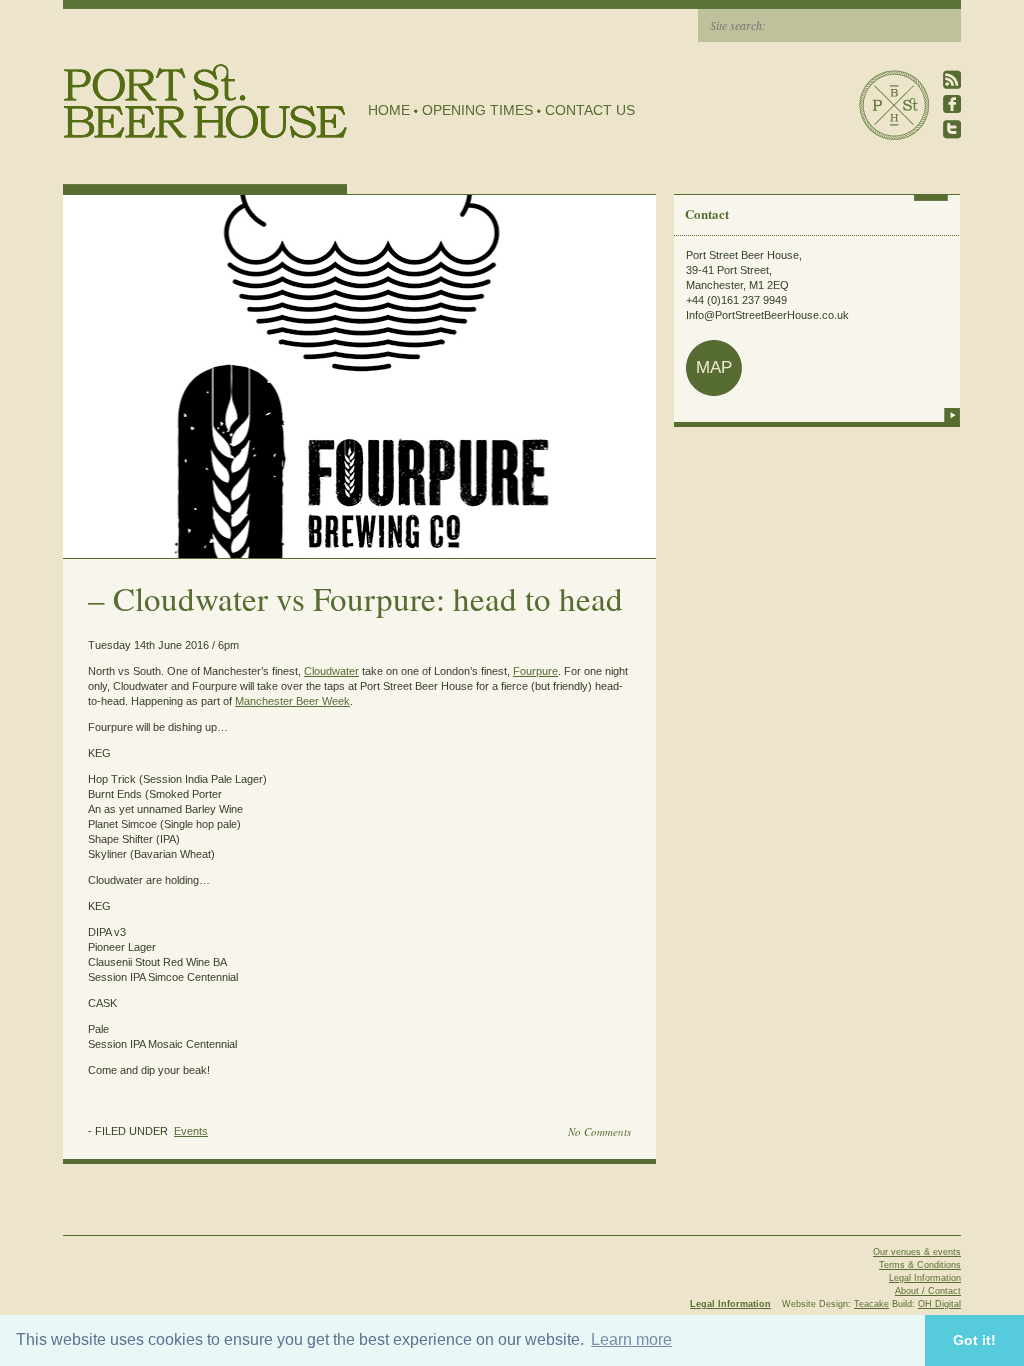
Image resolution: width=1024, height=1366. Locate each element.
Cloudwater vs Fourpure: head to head (368, 598)
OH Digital (939, 1304)
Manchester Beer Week (292, 701)
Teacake (871, 1304)
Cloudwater (331, 671)
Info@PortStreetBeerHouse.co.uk (767, 315)
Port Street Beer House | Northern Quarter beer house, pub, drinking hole (205, 101)
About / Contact (928, 1291)
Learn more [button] (631, 1339)
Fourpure (535, 671)
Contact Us (590, 110)
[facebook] (952, 104)
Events (191, 1131)
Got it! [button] (974, 1340)
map (714, 367)
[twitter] (952, 129)
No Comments (599, 1131)
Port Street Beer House (894, 105)
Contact (707, 213)
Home (389, 110)
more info (952, 415)
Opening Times (477, 110)
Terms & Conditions (920, 1265)
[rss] (952, 79)
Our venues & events (917, 1252)
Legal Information (925, 1278)
